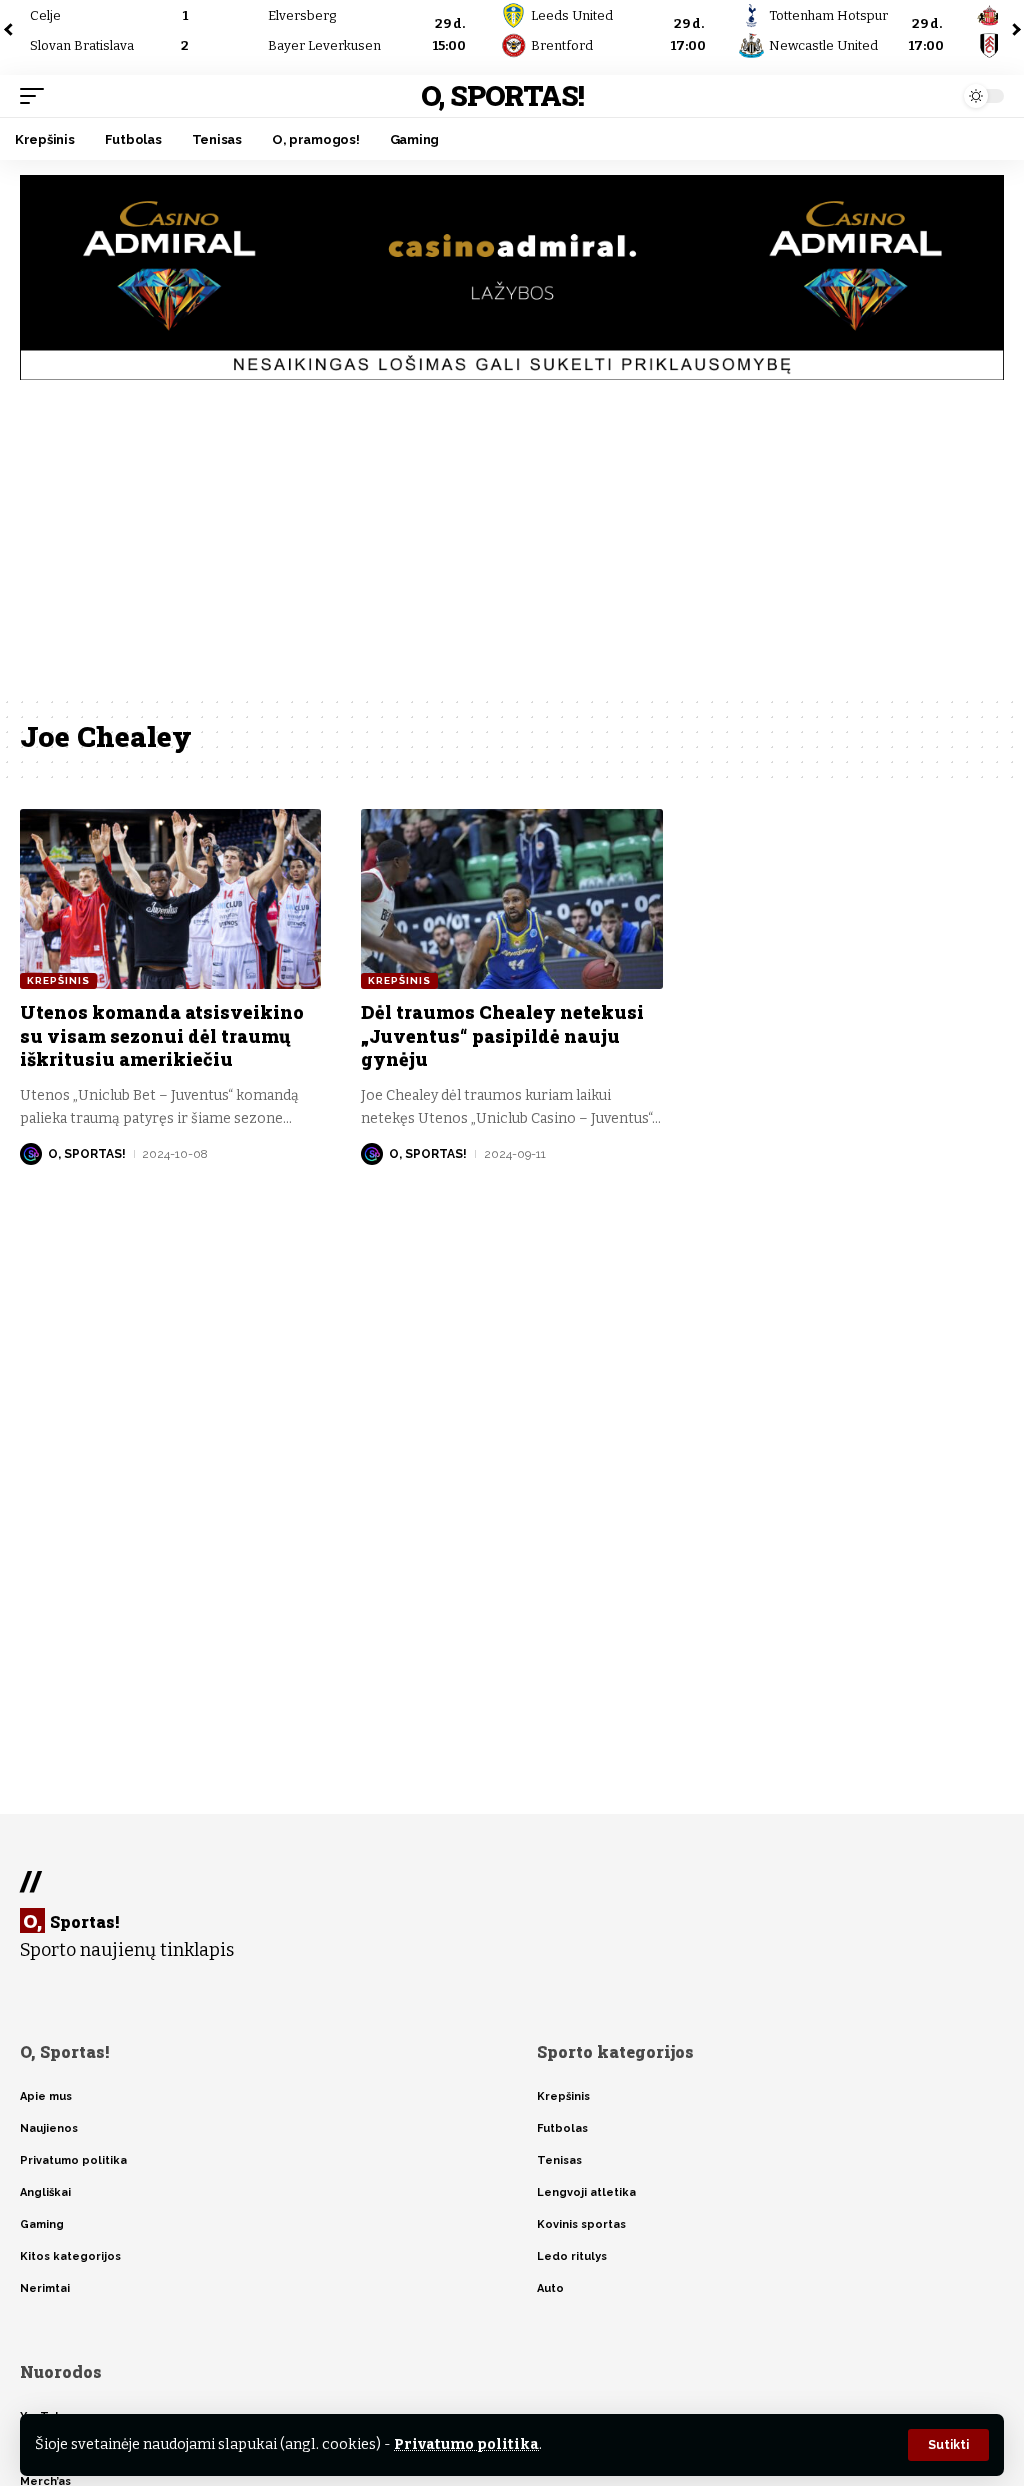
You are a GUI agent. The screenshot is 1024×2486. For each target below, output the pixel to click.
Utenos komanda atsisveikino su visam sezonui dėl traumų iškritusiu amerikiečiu (162, 1035)
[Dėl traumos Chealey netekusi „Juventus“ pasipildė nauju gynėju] (511, 899)
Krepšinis (58, 980)
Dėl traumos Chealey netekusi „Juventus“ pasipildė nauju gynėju (502, 1035)
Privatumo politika (466, 2444)
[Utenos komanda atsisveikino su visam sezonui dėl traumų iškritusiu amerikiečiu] (170, 899)
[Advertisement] (512, 545)
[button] (948, 2445)
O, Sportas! (502, 95)
